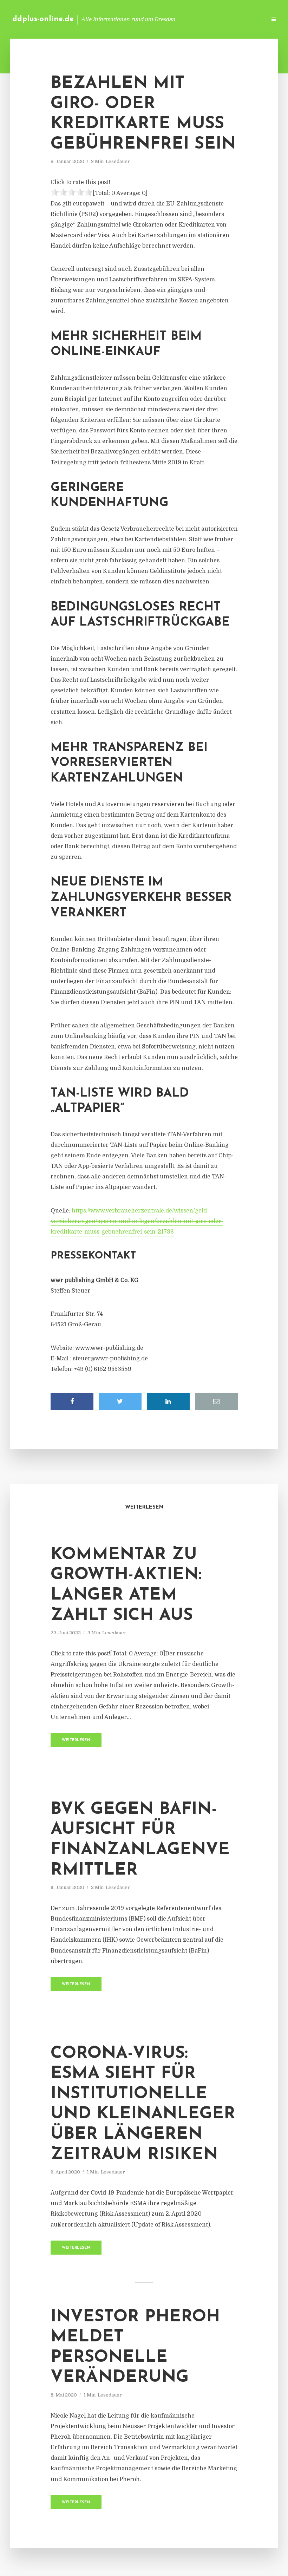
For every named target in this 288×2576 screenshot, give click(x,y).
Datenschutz (246, 19)
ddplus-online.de (43, 19)
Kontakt (175, 19)
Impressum (208, 19)
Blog (149, 19)
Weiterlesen (76, 1740)
